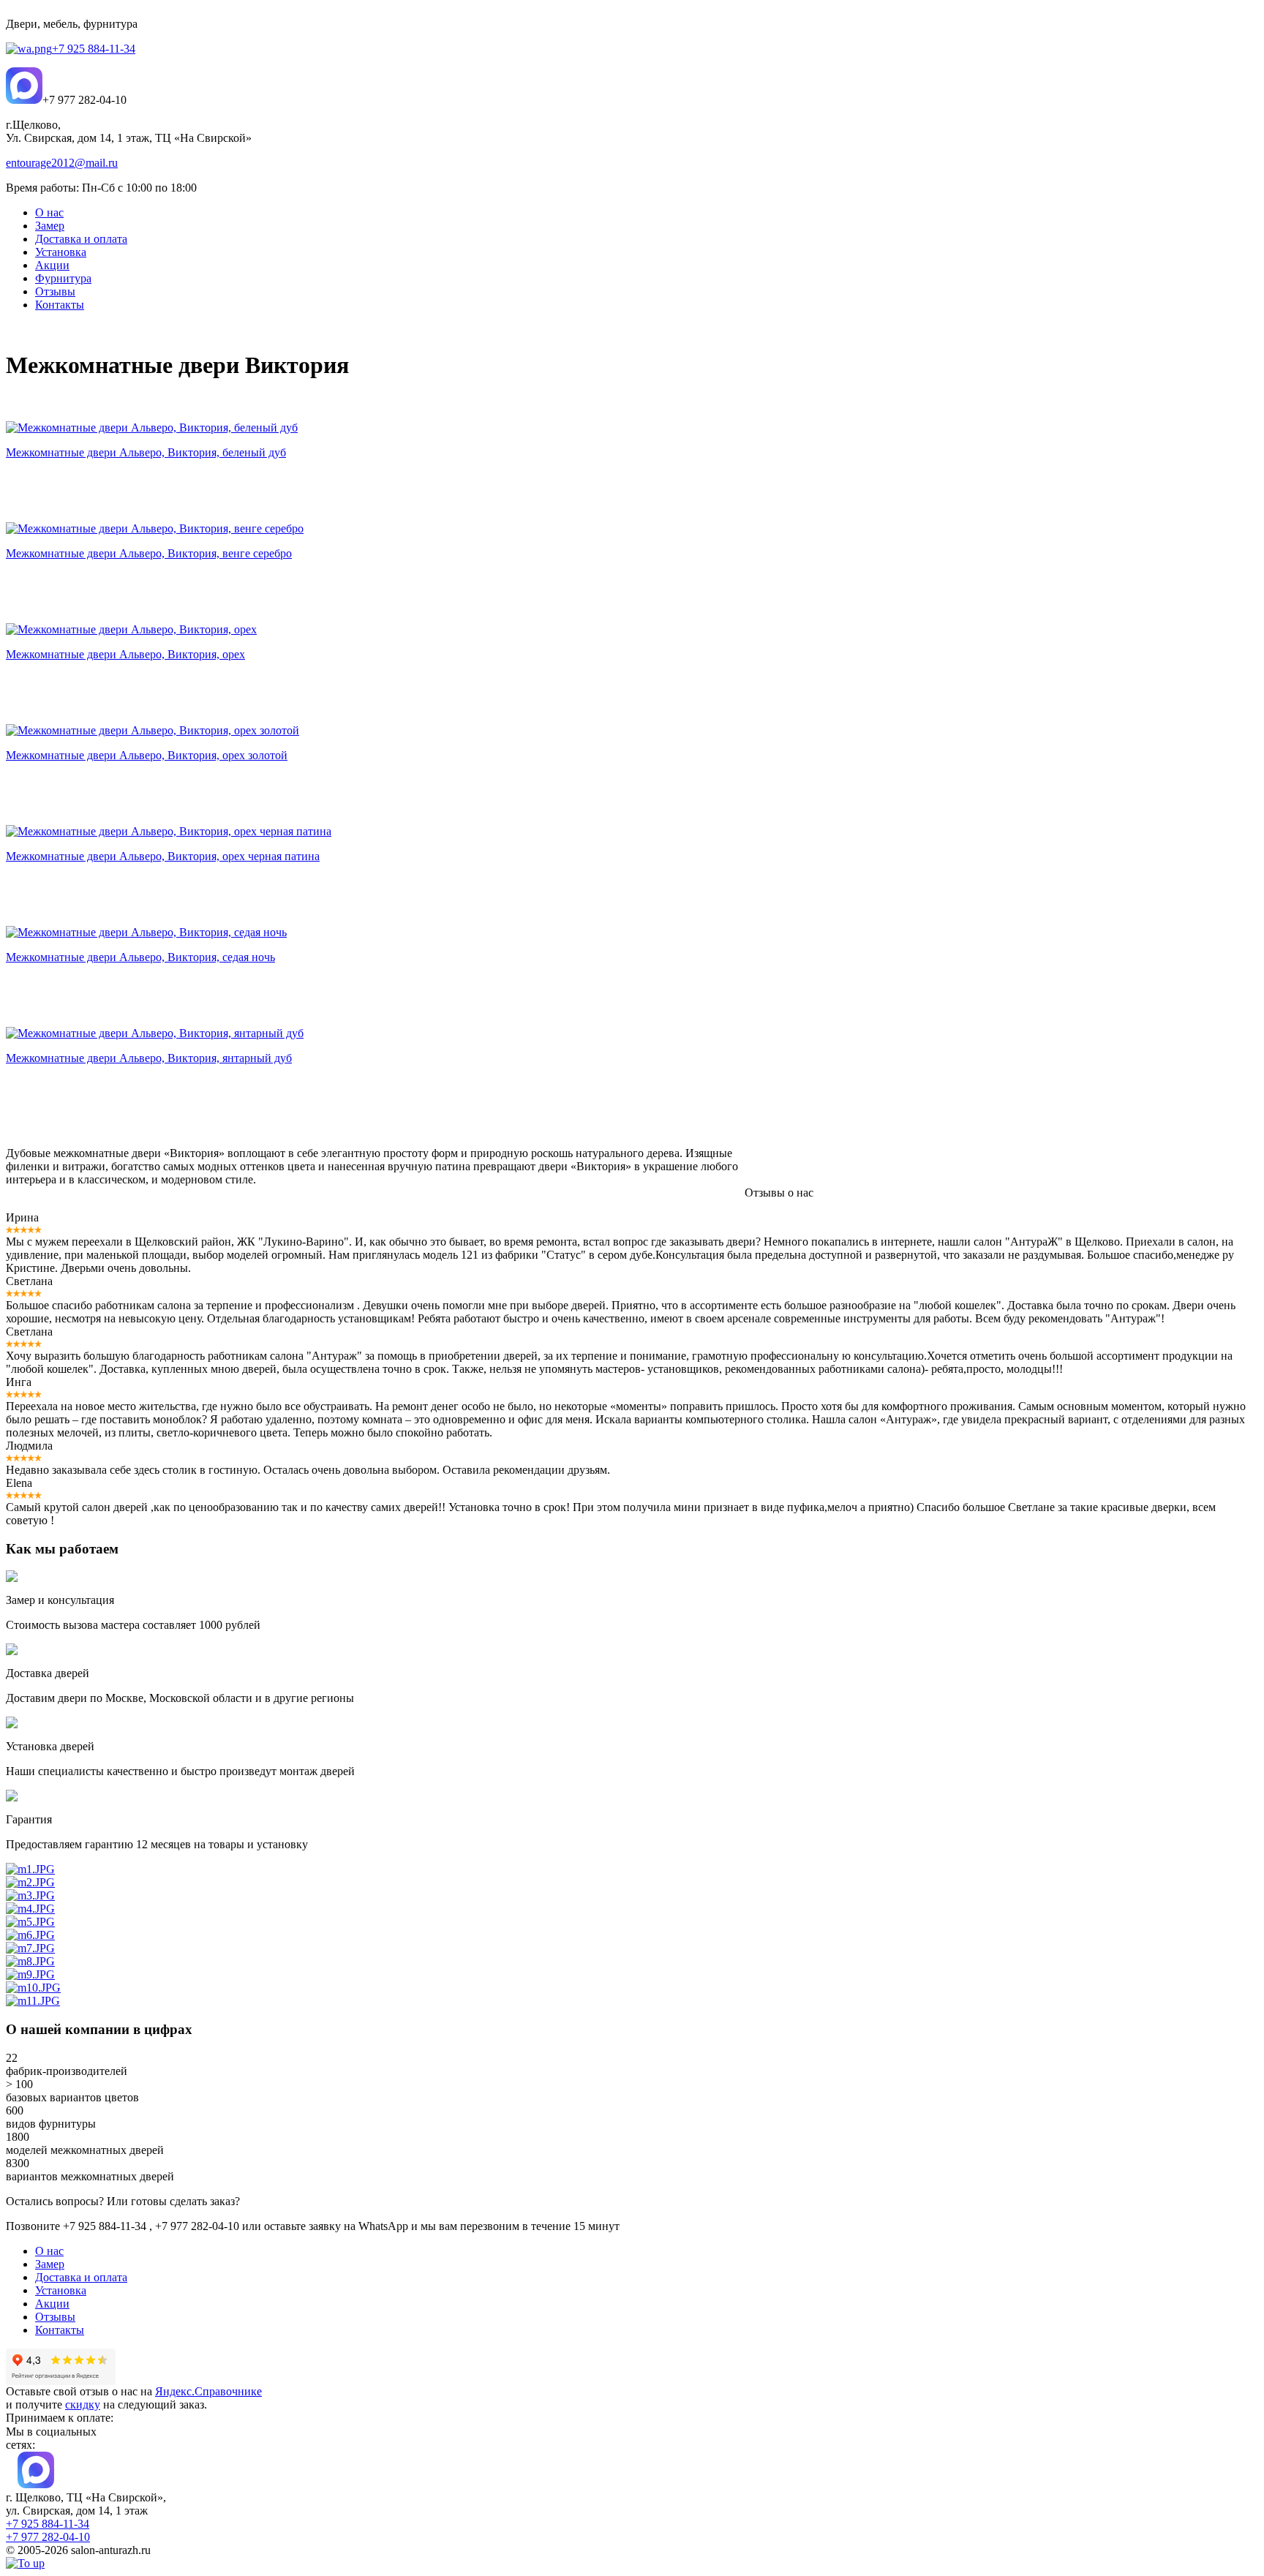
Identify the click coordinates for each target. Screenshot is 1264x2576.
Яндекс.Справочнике (208, 2391)
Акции (52, 2304)
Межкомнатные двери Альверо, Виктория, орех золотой (147, 755)
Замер (50, 2264)
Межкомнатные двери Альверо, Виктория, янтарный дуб (149, 1058)
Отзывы (55, 2317)
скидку (83, 2404)
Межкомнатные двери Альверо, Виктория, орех (125, 654)
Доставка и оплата (81, 2277)
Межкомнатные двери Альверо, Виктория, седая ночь (140, 957)
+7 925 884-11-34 (94, 49)
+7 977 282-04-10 (48, 2537)
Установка (61, 2290)
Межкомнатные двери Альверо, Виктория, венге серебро (149, 553)
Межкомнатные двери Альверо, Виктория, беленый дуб (146, 452)
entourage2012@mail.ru (62, 163)
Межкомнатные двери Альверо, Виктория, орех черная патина (163, 856)
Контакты (60, 2330)
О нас (49, 2251)
